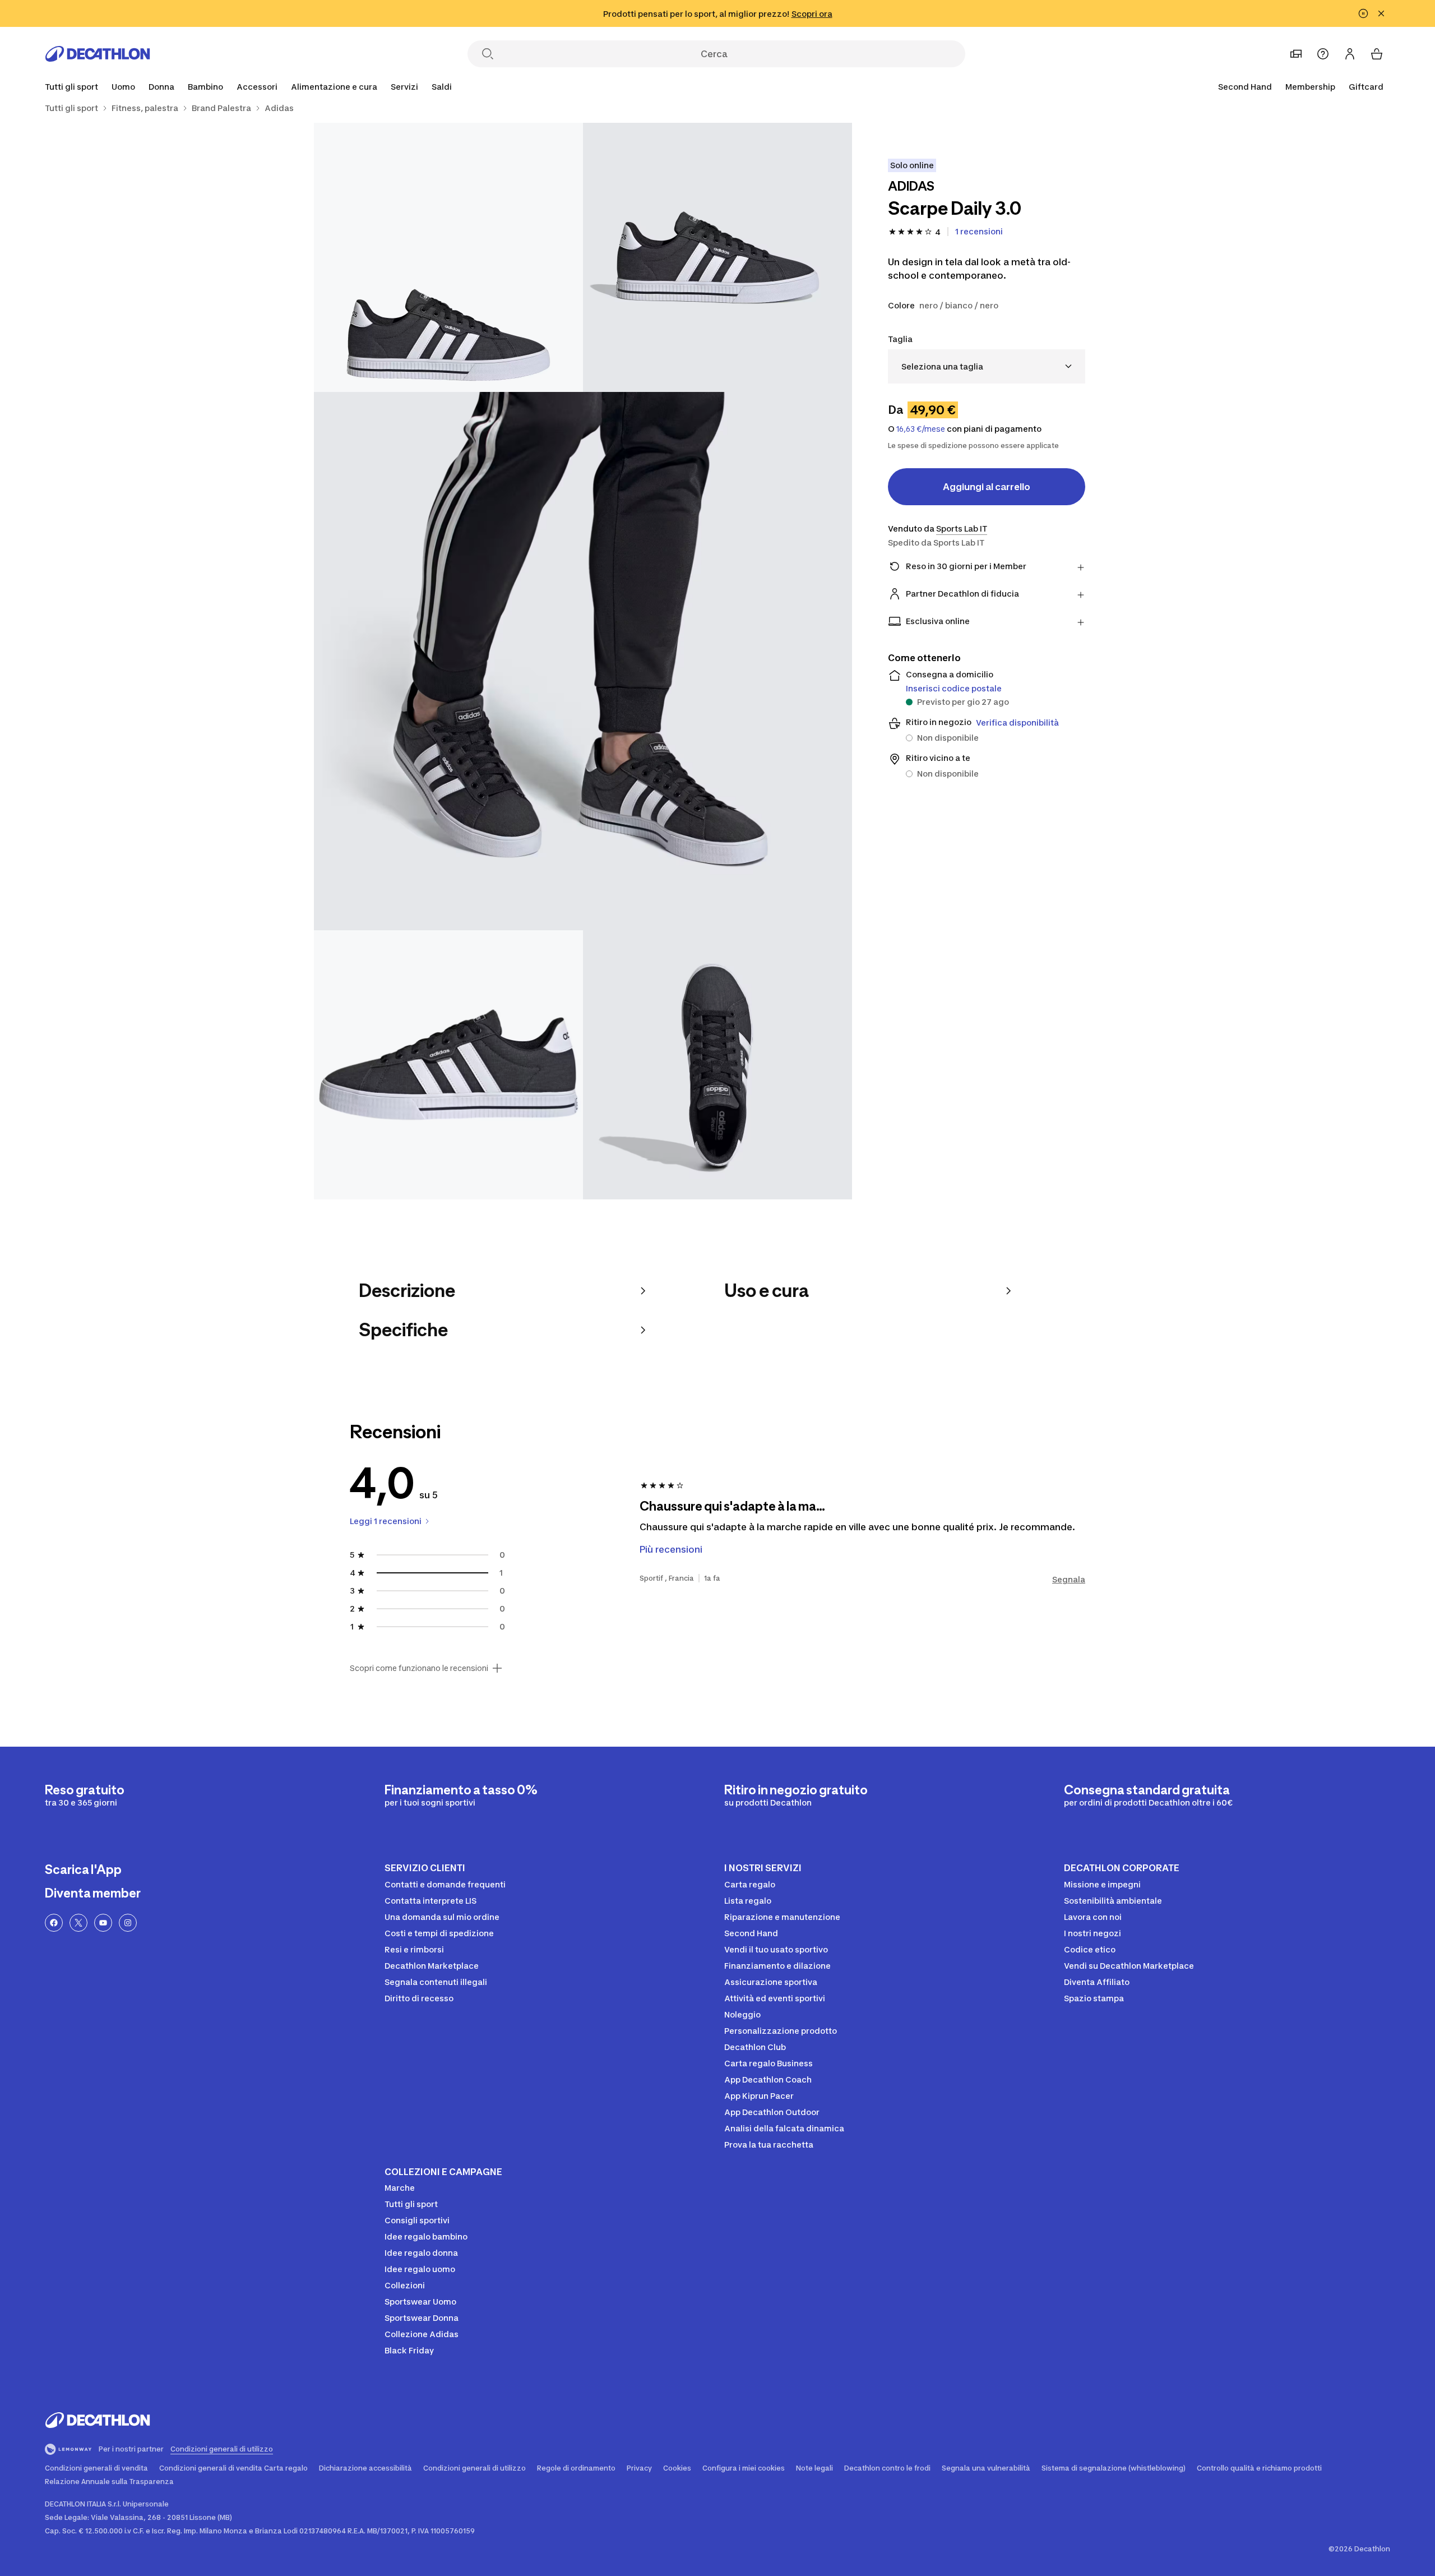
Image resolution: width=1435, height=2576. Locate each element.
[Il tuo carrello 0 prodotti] (1377, 54)
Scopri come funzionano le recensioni (419, 1668)
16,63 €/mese (921, 429)
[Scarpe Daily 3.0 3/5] (583, 661)
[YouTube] (103, 1923)
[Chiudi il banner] (1381, 13)
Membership (1310, 87)
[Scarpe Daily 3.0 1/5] (717, 257)
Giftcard (1366, 87)
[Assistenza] (1323, 54)
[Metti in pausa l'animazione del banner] (1363, 13)
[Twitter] (78, 1923)
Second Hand (1245, 87)
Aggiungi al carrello (987, 487)
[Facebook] (54, 1923)
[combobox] (987, 366)
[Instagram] (128, 1923)
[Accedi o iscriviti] (1350, 54)
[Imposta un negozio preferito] (1296, 54)
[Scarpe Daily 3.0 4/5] (448, 1065)
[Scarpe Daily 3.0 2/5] (448, 257)
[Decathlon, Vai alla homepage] (98, 54)
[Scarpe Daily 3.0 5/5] (717, 1065)
